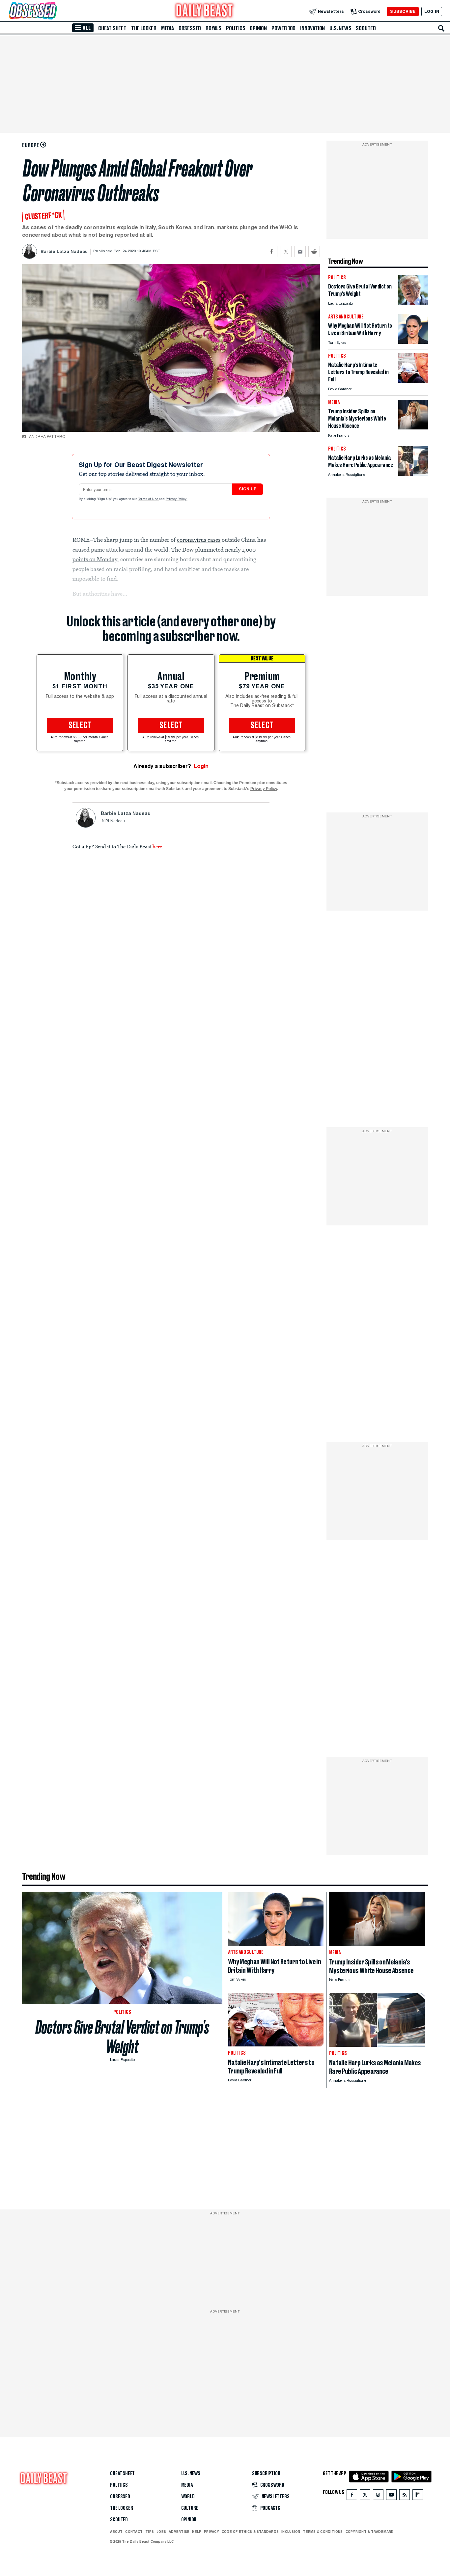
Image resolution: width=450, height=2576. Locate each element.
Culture (190, 2508)
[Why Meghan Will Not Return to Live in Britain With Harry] (413, 342)
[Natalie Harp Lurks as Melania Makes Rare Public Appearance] (413, 474)
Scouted (366, 28)
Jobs (161, 2532)
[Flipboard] (418, 2496)
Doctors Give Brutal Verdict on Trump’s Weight (122, 2037)
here (157, 846)
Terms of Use (149, 499)
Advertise (179, 2532)
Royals (213, 28)
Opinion (258, 28)
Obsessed (190, 28)
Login (201, 766)
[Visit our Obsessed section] (54, 11)
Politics (236, 28)
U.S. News (340, 28)
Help (197, 2532)
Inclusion (291, 2532)
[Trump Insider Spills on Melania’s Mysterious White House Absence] (413, 428)
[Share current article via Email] (300, 251)
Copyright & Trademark (370, 2532)
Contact (134, 2532)
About (116, 2532)
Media (168, 28)
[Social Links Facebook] (352, 2496)
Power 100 (283, 28)
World (188, 2497)
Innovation (312, 28)
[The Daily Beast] (205, 11)
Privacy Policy (177, 499)
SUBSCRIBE (403, 11)
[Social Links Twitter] (365, 2496)
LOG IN (432, 11)
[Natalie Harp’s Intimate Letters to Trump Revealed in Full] (413, 381)
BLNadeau (115, 821)
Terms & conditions (323, 2532)
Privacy (211, 2532)
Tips (150, 2532)
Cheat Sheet (112, 28)
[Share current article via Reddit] (314, 251)
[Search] (441, 28)
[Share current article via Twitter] (286, 251)
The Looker (144, 28)
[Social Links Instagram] (378, 2496)
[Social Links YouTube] (391, 2496)
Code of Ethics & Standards (250, 2532)
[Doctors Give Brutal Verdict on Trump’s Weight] (413, 303)
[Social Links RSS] (405, 2496)
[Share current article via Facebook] (272, 251)
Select (80, 726)
